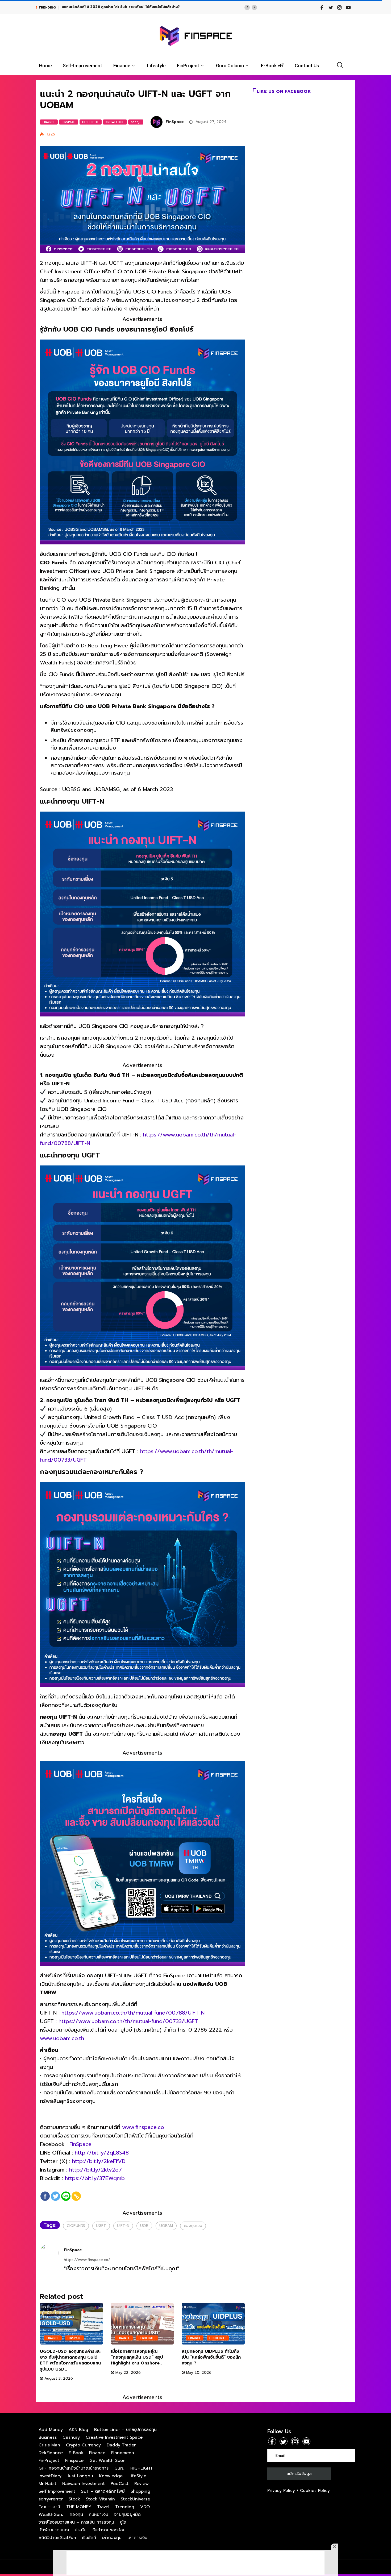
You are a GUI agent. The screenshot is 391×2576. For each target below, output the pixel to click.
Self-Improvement (82, 66)
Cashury (71, 2437)
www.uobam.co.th (62, 2038)
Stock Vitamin (100, 2499)
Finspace (69, 122)
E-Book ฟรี (272, 66)
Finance (122, 66)
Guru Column (230, 66)
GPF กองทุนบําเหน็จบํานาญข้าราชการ (74, 2468)
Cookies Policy (315, 2491)
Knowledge (115, 122)
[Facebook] (45, 2196)
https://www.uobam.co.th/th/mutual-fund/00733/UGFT (128, 2021)
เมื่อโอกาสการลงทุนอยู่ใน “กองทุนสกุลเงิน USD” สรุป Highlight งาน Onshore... (137, 2357)
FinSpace (175, 122)
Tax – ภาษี (49, 2507)
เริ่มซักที (89, 2538)
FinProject (188, 66)
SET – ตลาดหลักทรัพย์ (103, 2491)
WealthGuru (51, 2515)
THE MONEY (79, 2507)
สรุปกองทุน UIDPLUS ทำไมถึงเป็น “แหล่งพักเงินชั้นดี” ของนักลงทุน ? (211, 2357)
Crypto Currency (83, 2445)
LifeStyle (137, 2476)
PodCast (120, 2484)
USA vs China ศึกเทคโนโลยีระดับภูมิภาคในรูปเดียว (101, 7)
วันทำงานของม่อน (109, 2530)
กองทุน (136, 122)
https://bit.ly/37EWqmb (95, 2178)
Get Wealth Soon (107, 2461)
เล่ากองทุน (112, 2538)
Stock (74, 2499)
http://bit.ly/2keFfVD (99, 2161)
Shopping (140, 2491)
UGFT (101, 2226)
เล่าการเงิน (137, 2538)
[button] (247, 7)
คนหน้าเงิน (99, 2515)
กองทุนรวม (193, 2226)
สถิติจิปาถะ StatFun (57, 2538)
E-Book (76, 2453)
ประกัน (81, 2530)
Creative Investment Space (114, 2437)
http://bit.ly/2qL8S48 (102, 2153)
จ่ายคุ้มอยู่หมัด (127, 2515)
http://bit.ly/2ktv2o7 (95, 2170)
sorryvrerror (51, 2499)
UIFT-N (123, 2226)
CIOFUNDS (76, 2226)
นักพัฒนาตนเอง (54, 2530)
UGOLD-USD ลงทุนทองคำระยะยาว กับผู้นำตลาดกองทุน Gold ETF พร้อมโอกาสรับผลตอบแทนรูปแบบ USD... (70, 2360)
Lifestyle (156, 66)
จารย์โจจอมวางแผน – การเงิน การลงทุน (76, 2522)
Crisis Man (49, 2445)
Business (48, 2437)
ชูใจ (123, 2522)
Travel (103, 2507)
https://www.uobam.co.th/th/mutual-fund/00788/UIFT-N (133, 2013)
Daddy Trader (121, 2445)
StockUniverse (135, 2499)
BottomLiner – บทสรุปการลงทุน (125, 2430)
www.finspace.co (143, 2127)
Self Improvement (57, 2491)
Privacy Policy (281, 2491)
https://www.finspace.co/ (87, 2260)
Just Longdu (80, 2476)
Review (142, 2484)
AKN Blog (78, 2430)
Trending (125, 2507)
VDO (145, 2507)
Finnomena (123, 2453)
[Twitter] (55, 2196)
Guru (119, 2468)
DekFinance (51, 2453)
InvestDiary (50, 2476)
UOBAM (166, 2226)
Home (45, 66)
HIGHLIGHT (91, 122)
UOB (144, 2226)
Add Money (51, 2430)
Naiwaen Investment (84, 2484)
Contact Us (307, 66)
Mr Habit (47, 2484)
